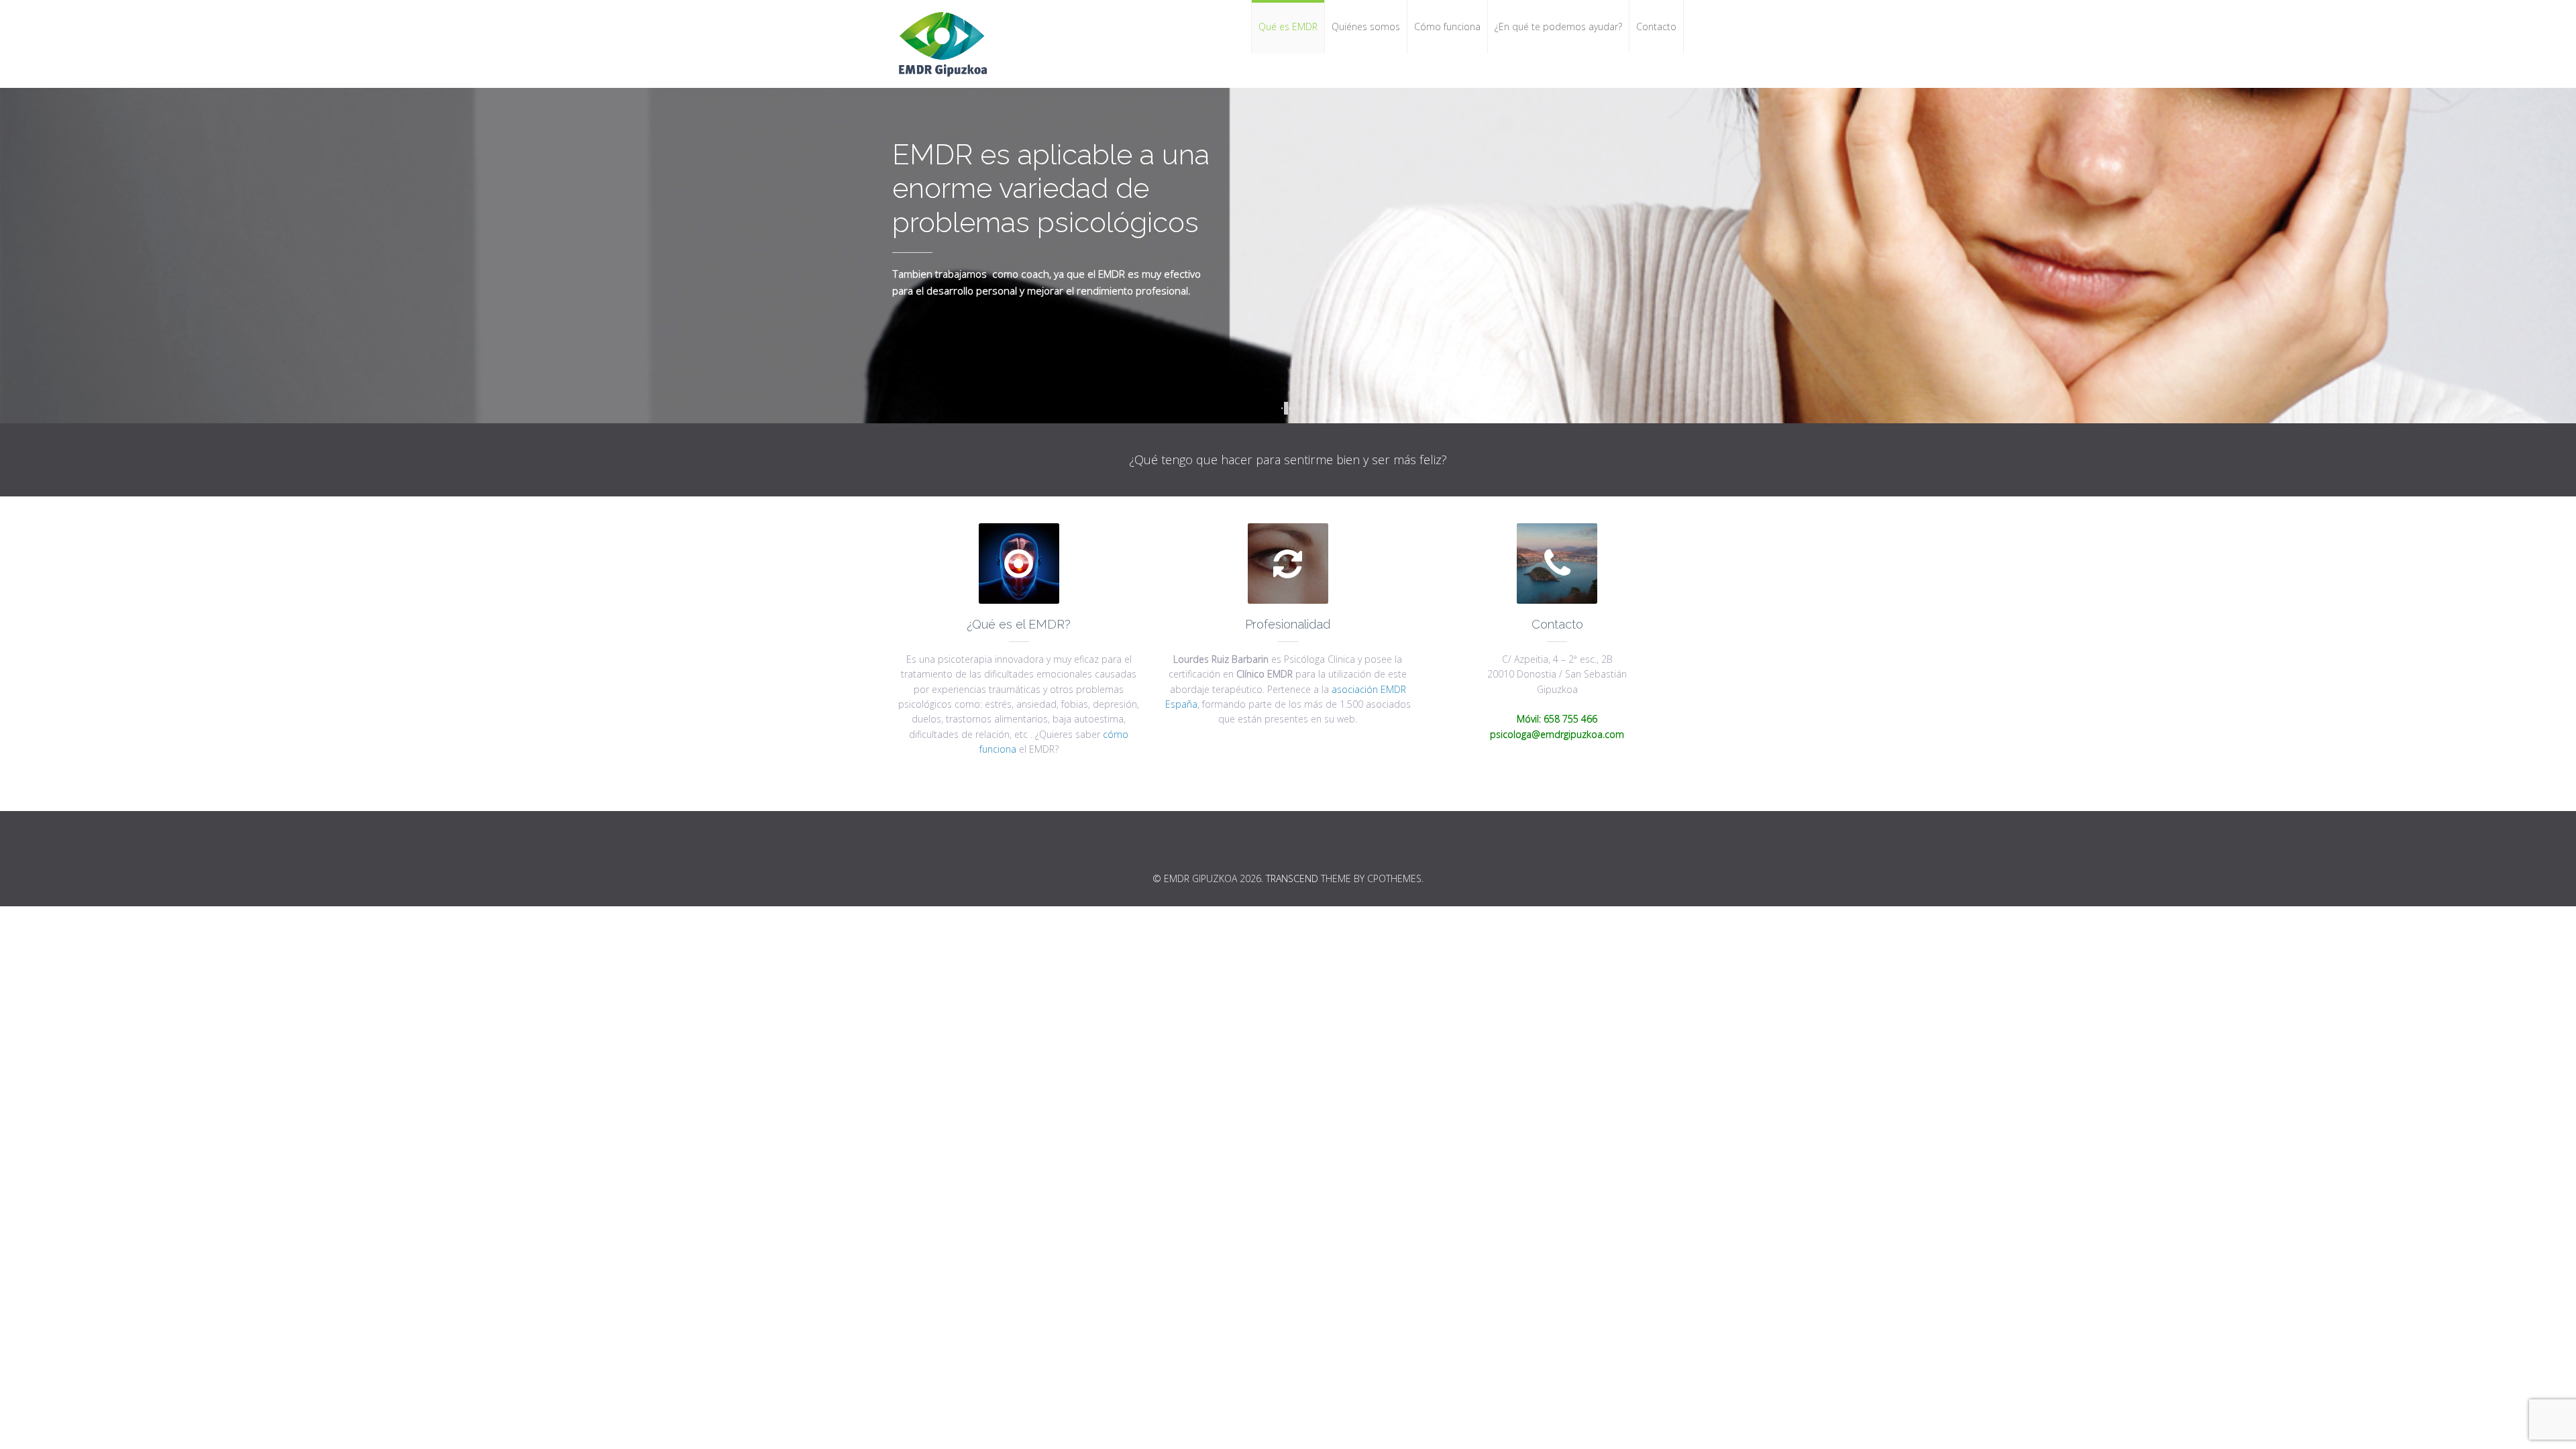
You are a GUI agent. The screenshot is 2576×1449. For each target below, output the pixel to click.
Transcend (1292, 878)
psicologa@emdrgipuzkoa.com (1557, 734)
